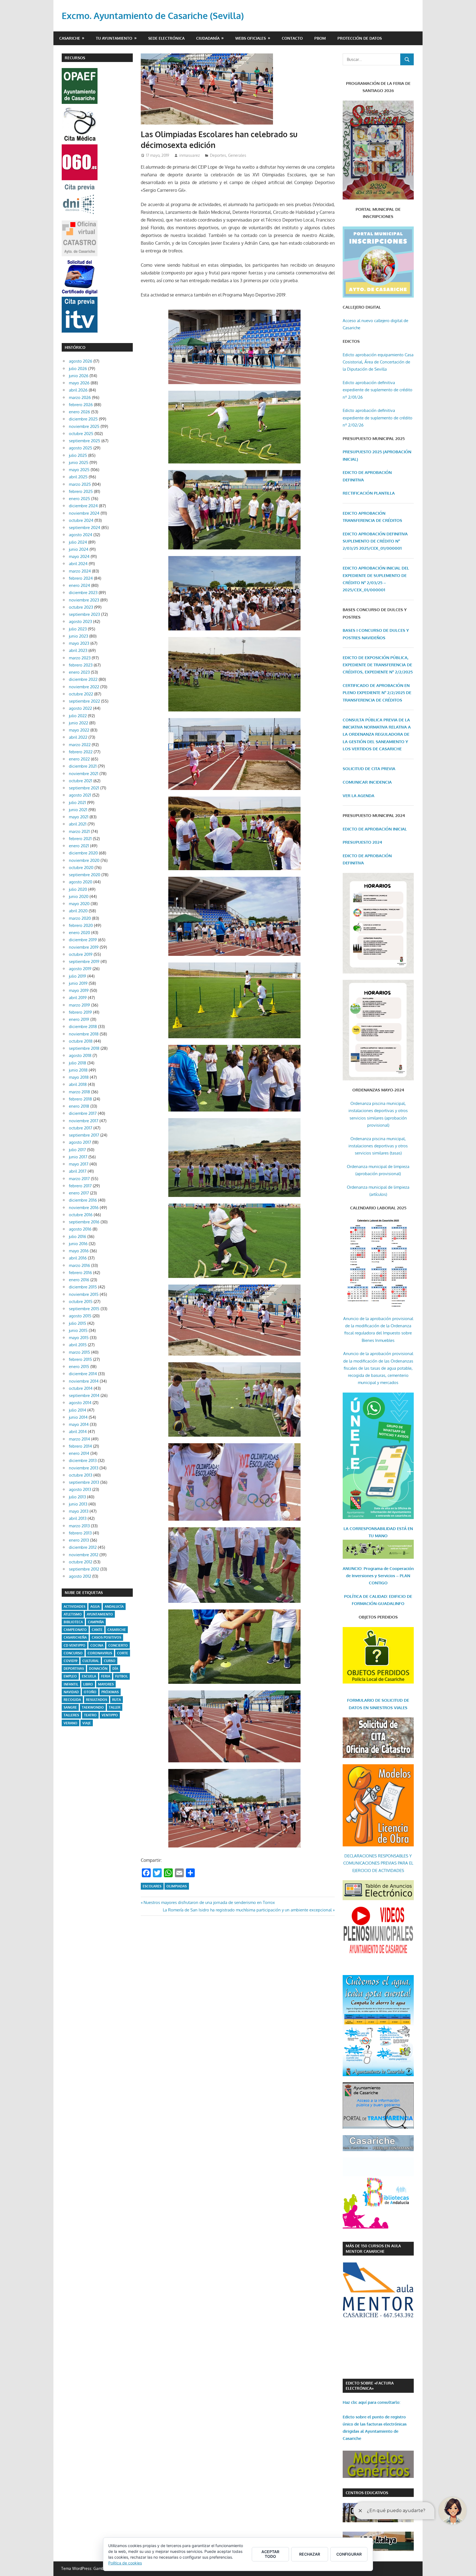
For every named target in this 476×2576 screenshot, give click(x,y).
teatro (90, 1715)
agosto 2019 (80, 969)
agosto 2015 (80, 1316)
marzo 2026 (80, 397)
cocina (97, 1645)
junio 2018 (78, 1070)
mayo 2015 (79, 1338)
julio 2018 (78, 1063)
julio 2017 (77, 1150)
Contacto (292, 38)
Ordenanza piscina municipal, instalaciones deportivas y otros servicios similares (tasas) (378, 1146)
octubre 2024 (81, 520)
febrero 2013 (80, 1533)
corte (123, 1653)
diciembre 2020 (83, 853)
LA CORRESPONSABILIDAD (370, 1529)
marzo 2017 (79, 1179)
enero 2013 (79, 1540)
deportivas (74, 1669)
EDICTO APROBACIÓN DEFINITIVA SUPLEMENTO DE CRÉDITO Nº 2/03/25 (375, 541)
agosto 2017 (80, 1142)
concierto (118, 1645)
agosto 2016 (80, 1229)
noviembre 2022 (84, 687)
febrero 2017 (80, 1186)
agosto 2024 (81, 535)
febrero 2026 (81, 405)
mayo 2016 (79, 1251)
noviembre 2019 (84, 947)
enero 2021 (79, 846)
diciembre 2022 (83, 679)
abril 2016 (78, 1258)
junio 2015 (78, 1330)
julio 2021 (77, 803)
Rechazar (310, 2554)
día (115, 1669)
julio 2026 (78, 369)
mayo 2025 (79, 470)
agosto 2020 (81, 882)
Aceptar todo (270, 2554)
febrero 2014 (80, 1446)
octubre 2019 (81, 954)
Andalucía (114, 1607)
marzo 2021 (79, 831)
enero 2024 (79, 585)
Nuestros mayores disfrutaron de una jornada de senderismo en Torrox (209, 1902)
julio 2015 (78, 1323)
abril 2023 (78, 650)
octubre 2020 (81, 868)
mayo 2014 (79, 1424)
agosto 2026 (81, 361)
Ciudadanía (208, 38)
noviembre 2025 (84, 426)
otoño (90, 1692)
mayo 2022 (79, 730)
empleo (70, 1676)
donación (98, 1669)
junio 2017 (78, 1157)
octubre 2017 (81, 1128)
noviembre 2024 (84, 513)
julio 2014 (78, 1410)
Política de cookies (125, 2563)
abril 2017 (78, 1171)
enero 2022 (79, 759)
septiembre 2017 (84, 1135)
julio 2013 (77, 1497)
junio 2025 (79, 462)
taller (115, 1707)
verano (71, 1723)
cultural (91, 1661)
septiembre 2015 (84, 1309)
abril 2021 (78, 824)
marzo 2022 (80, 745)
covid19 (71, 1661)
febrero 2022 (81, 752)
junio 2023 (79, 636)
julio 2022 (78, 716)
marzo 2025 (80, 484)
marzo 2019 (79, 1005)
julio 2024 (78, 542)
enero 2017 (79, 1193)
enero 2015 (79, 1367)
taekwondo (93, 1707)
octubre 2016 (81, 1215)
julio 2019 (78, 976)
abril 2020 (78, 911)
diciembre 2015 (83, 1287)
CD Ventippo (75, 1645)
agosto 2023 (80, 621)
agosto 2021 (80, 795)
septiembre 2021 (84, 788)
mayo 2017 (79, 1164)
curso (110, 1661)
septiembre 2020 (85, 875)
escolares (152, 1886)
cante (97, 1630)
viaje (87, 1723)
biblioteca (73, 1622)
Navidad (71, 1692)
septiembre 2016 (84, 1222)
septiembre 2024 (85, 528)
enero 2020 (79, 933)
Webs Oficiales (251, 38)
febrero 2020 (81, 925)
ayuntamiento (100, 1614)
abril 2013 (78, 1518)
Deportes (218, 155)
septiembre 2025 (85, 441)
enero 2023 (79, 672)
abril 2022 (78, 737)
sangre (70, 1707)
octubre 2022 (81, 694)
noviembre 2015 (84, 1294)
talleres (71, 1715)
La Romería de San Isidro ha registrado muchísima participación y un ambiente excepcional (247, 1910)
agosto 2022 (80, 708)
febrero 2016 (80, 1273)
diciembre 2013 (83, 1460)
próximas (110, 1692)
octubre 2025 (81, 434)
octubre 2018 (81, 1041)
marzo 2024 (80, 571)
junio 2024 (79, 549)
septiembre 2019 (84, 961)
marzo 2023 (80, 658)
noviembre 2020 (84, 860)
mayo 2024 (79, 556)
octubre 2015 (81, 1302)
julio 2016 (78, 1236)
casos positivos (106, 1637)
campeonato (75, 1630)
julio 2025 (78, 455)
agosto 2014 (80, 1403)
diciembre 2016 (83, 1200)
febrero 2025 (81, 491)
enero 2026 (79, 412)
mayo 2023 (79, 643)
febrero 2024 (81, 578)
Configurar (349, 2554)
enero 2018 (79, 1106)
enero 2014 (79, 1453)
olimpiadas (177, 1886)
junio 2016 (78, 1244)
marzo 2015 (79, 1352)
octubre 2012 (81, 1562)
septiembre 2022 (84, 701)
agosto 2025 (81, 448)
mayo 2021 (79, 817)
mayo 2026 (79, 383)
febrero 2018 (80, 1099)
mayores (106, 1684)
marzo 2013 (79, 1526)
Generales (237, 155)
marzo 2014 (79, 1439)
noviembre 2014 (84, 1381)
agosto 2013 (80, 1489)
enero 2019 (79, 1019)
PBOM (320, 38)
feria (106, 1676)
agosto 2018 (80, 1055)
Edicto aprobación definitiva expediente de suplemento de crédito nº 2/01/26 (378, 390)
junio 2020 (79, 896)
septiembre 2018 (84, 1048)
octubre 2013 (81, 1475)
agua (95, 1607)
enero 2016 (79, 1280)
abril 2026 (78, 390)
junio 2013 (78, 1504)
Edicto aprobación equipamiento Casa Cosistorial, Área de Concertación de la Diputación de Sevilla (378, 362)
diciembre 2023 (83, 593)
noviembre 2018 (84, 1034)
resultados (97, 1700)
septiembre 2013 (84, 1482)
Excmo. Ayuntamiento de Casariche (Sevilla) (153, 16)
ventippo (110, 1715)
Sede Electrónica (166, 38)
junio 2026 (79, 376)
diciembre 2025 (83, 419)
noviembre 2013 (84, 1468)
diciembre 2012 (83, 1547)
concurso (73, 1653)
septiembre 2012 (84, 1569)
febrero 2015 (80, 1359)
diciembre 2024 (83, 506)
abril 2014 (78, 1432)
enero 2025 (79, 499)
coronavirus (100, 1653)
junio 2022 (79, 723)
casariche (117, 1630)
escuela (89, 1676)
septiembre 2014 (84, 1395)
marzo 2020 (80, 918)
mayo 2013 (79, 1511)
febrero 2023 (81, 665)
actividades (75, 1607)
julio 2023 (78, 629)
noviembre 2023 (84, 600)
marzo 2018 (79, 1092)
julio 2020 (78, 889)
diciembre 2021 (83, 766)
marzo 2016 (79, 1265)
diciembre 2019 (83, 940)
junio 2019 (78, 983)
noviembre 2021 (84, 774)
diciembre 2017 (83, 1113)
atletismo (73, 1614)
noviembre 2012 (84, 1555)
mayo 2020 (79, 904)
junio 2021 (78, 810)
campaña (96, 1622)
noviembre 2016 (84, 1208)
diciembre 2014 (83, 1374)
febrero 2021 (80, 839)
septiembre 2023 (84, 614)
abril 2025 (78, 477)
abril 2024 (78, 564)
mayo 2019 (79, 990)
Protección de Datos (360, 38)
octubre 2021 (81, 781)
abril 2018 (78, 1084)
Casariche (70, 38)
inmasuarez (190, 155)
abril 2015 (78, 1345)
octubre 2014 (81, 1388)
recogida (72, 1700)
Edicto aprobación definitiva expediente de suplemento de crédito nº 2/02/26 (378, 418)
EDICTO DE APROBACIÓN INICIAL (375, 829)
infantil (71, 1684)
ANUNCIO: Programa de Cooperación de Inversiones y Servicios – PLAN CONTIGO (378, 1576)
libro (88, 1684)
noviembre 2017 (84, 1121)
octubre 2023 (81, 607)
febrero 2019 (80, 1012)
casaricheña (75, 1637)
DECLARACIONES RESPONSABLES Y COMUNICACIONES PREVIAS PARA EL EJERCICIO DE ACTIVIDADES (378, 1863)
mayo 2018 (79, 1077)
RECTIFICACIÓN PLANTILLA (369, 493)
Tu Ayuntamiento (114, 38)
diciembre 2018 (83, 1027)
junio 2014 (78, 1417)
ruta (117, 1700)
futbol (121, 1676)
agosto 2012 (80, 1576)
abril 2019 (78, 998)
